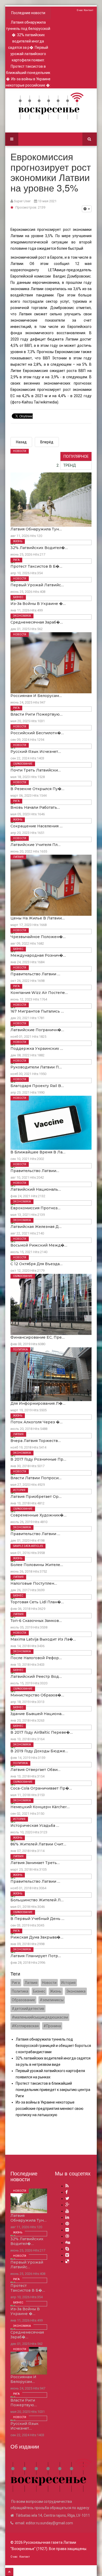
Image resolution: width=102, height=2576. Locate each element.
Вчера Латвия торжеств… (36, 1441)
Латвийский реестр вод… (36, 1676)
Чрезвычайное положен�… (38, 937)
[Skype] (67, 2249)
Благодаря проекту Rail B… (37, 1086)
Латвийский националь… (36, 1189)
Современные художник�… (38, 1515)
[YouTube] (67, 2211)
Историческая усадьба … (35, 1825)
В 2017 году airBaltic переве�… (42, 1732)
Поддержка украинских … (37, 1049)
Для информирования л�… (38, 1403)
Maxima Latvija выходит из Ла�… (43, 1639)
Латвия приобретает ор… (36, 1497)
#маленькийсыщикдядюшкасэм (40, 2017)
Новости (20, 451)
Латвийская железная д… (36, 1227)
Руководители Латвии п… (36, 1067)
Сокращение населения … (36, 826)
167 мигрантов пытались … (37, 1011)
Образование (23, 764)
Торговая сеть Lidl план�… (37, 1602)
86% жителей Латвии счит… (38, 1844)
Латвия (18, 857)
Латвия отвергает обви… (35, 1770)
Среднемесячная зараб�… (37, 622)
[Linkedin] (67, 2217)
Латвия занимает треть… (35, 1863)
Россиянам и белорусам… (36, 696)
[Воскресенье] (51, 106)
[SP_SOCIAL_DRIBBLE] (67, 2236)
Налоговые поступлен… (34, 1583)
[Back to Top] (9, 2572)
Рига (16, 560)
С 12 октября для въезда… (36, 1264)
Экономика (22, 616)
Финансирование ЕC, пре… (38, 1337)
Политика (20, 1350)
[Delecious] (67, 2261)
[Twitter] (67, 2198)
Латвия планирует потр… (36, 1956)
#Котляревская (25, 2026)
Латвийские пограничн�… (37, 1030)
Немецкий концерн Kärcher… (40, 1807)
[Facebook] (67, 2192)
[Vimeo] (67, 2255)
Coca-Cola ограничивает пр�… (41, 1788)
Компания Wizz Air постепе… (39, 993)
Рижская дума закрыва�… (37, 1937)
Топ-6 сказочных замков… (36, 1621)
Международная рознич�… (38, 955)
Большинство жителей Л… (37, 1900)
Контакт (89, 10)
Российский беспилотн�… (37, 733)
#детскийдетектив (28, 2009)
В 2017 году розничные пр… (38, 1459)
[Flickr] (67, 2230)
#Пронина (52, 2026)
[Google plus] (67, 2205)
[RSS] (67, 2186)
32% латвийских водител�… (39, 548)
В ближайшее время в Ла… (38, 1152)
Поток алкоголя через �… (36, 1422)
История (19, 1490)
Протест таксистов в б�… (36, 566)
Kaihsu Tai (30, 402)
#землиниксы (52, 2000)
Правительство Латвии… (35, 1171)
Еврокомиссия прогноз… (35, 1208)
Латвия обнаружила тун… (36, 529)
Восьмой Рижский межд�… (39, 1245)
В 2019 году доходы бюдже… (39, 1751)
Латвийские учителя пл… (35, 845)
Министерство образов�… (37, 1695)
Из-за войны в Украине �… (38, 604)
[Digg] (68, 2242)
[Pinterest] (67, 2224)
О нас (80, 10)
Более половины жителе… (37, 1565)
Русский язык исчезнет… (36, 752)
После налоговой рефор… (36, 1658)
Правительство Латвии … (35, 974)
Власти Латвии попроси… (36, 1478)
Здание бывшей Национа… (37, 1714)
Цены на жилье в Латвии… (38, 918)
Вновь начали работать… (35, 807)
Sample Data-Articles (28, 1546)
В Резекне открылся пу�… (37, 789)
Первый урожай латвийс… (37, 585)
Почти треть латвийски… (36, 770)
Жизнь (18, 541)
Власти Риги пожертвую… (36, 714)
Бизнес (18, 597)
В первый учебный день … (37, 1919)
